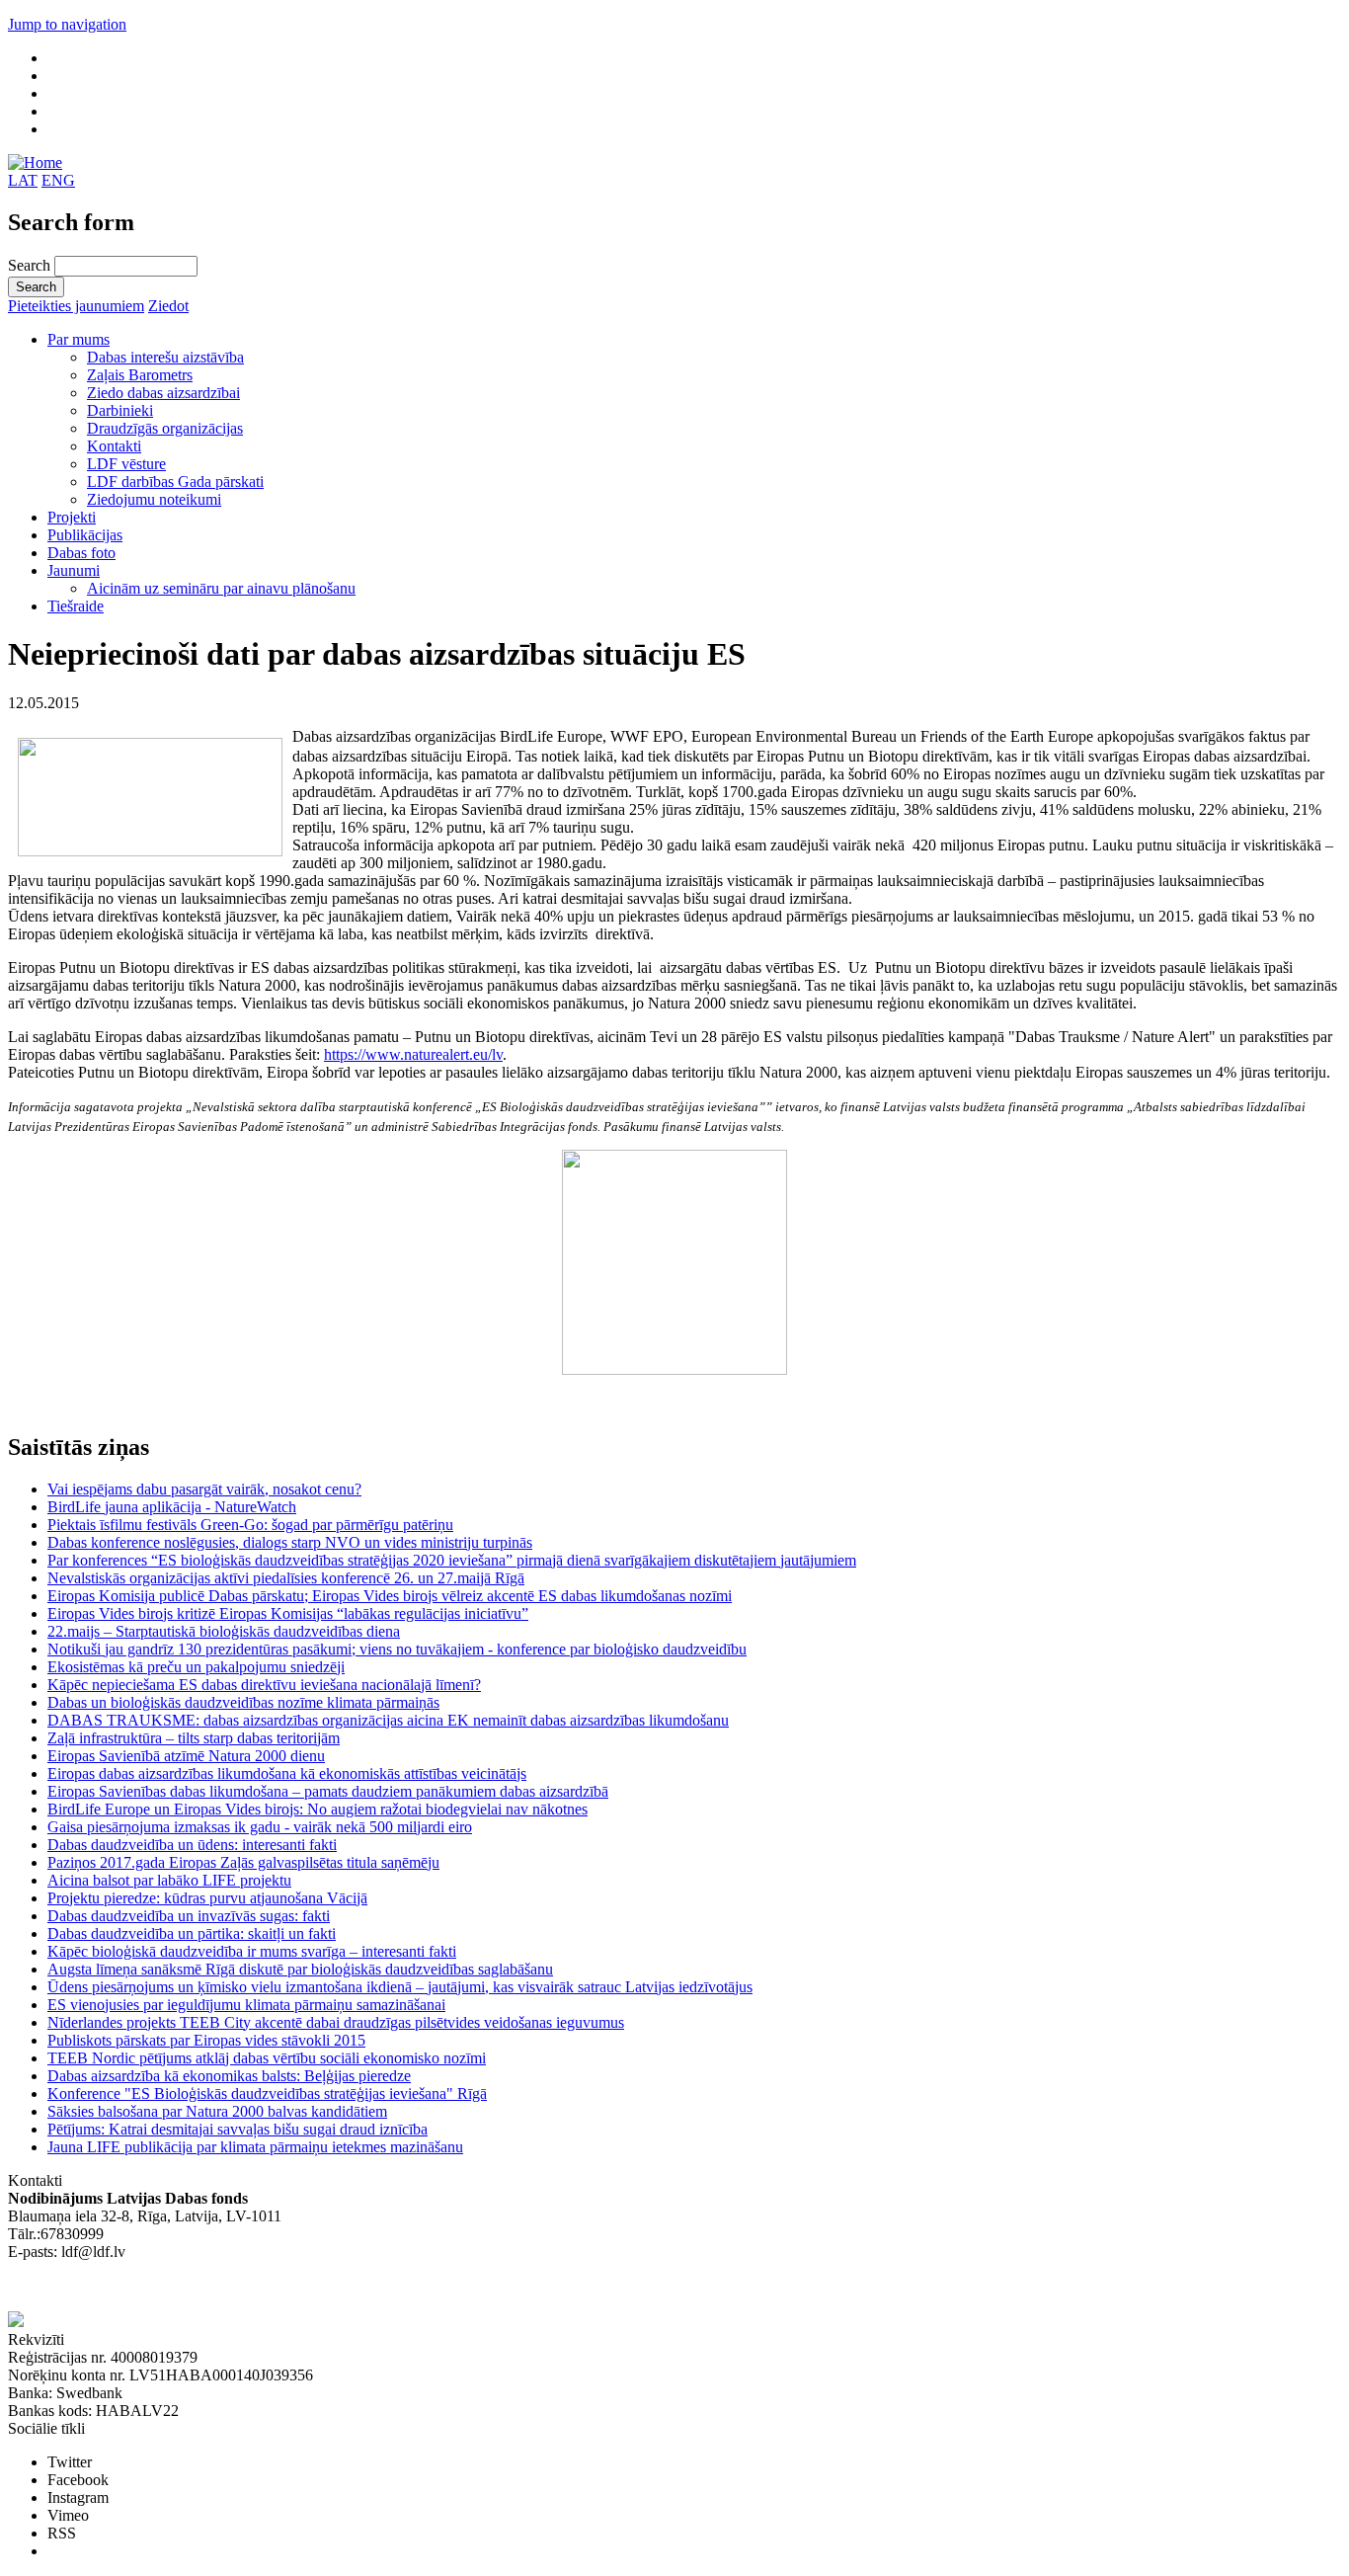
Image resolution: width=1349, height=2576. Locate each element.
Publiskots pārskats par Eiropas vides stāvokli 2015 (206, 2040)
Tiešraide (76, 606)
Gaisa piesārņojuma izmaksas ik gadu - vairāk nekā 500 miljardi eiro (260, 1827)
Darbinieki (120, 410)
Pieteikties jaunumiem (76, 306)
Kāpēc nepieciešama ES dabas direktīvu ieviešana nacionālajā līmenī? (264, 1685)
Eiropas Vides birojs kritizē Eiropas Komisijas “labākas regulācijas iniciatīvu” (288, 1613)
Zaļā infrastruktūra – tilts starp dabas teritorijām (194, 1738)
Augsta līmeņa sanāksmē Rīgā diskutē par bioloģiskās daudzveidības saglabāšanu (300, 1969)
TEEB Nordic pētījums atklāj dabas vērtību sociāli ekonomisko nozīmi (267, 2058)
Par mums (79, 339)
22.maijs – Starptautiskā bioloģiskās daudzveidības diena (224, 1631)
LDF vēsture (126, 464)
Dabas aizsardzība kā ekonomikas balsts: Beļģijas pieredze (229, 2076)
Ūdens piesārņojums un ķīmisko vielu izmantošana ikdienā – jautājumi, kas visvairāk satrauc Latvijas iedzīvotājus (400, 1987)
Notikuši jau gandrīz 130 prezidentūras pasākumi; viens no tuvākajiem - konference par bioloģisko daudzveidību (397, 1649)
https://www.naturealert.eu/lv (413, 1054)
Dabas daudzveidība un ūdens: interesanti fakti (192, 1845)
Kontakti (114, 446)
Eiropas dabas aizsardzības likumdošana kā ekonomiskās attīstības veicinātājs (287, 1773)
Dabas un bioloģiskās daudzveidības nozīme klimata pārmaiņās (243, 1702)
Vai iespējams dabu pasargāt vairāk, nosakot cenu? (204, 1489)
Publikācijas (85, 535)
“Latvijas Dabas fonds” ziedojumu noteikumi (148, 2287)
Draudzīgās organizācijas (165, 428)
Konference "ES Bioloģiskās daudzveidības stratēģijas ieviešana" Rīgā (267, 2093)
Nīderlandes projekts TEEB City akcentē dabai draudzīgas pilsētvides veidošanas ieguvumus (336, 2022)
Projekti (72, 517)
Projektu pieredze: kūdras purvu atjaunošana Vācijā (207, 1898)
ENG (58, 180)
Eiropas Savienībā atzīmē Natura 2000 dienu (186, 1756)
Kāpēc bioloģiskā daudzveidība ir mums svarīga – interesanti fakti (252, 1951)
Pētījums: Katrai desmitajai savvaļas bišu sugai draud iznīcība (238, 2129)
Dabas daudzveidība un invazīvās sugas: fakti (189, 1916)
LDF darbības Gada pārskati (175, 482)
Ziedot (168, 306)
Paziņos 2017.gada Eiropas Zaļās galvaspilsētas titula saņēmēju (243, 1862)
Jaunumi (74, 570)
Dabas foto (81, 553)
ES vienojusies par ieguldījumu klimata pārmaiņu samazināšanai (246, 2005)
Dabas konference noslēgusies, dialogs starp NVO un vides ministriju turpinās (290, 1542)
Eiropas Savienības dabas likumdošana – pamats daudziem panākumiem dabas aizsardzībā (328, 1791)
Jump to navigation (67, 24)
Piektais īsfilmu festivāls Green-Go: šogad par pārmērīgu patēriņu (250, 1525)
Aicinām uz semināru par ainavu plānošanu (221, 588)
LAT (23, 180)
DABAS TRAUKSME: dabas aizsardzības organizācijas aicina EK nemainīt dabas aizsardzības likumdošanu (388, 1720)
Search (31, 265)
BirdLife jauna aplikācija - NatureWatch (172, 1507)
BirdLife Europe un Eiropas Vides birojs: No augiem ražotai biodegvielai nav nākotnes (317, 1809)
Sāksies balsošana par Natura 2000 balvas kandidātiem (217, 2111)
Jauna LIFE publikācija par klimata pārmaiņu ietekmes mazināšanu (255, 2147)
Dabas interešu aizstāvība (165, 357)
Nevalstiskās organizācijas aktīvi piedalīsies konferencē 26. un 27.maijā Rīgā (286, 1578)
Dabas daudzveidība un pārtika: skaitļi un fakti (192, 1933)
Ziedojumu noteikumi (154, 499)
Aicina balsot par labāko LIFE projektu (169, 1880)
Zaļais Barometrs (140, 375)
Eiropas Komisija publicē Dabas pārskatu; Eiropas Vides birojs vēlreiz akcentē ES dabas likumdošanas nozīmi (390, 1596)
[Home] (35, 162)
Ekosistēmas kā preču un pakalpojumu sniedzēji (196, 1667)
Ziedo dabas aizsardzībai (163, 393)
